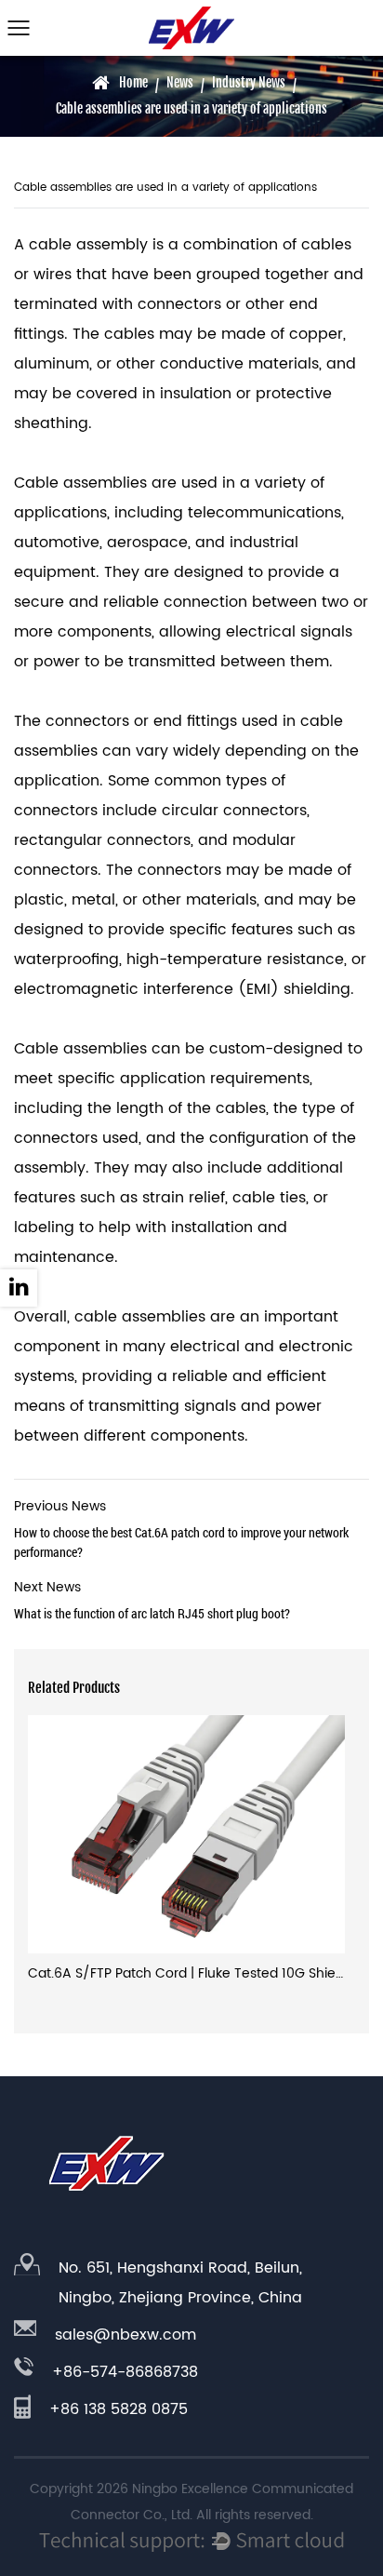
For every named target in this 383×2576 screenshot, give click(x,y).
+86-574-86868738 (125, 2372)
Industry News (249, 82)
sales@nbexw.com (125, 2335)
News (180, 82)
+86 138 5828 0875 (119, 2409)
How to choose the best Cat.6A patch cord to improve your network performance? (181, 1528)
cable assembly (88, 245)
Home (133, 82)
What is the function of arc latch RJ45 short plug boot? (152, 1599)
